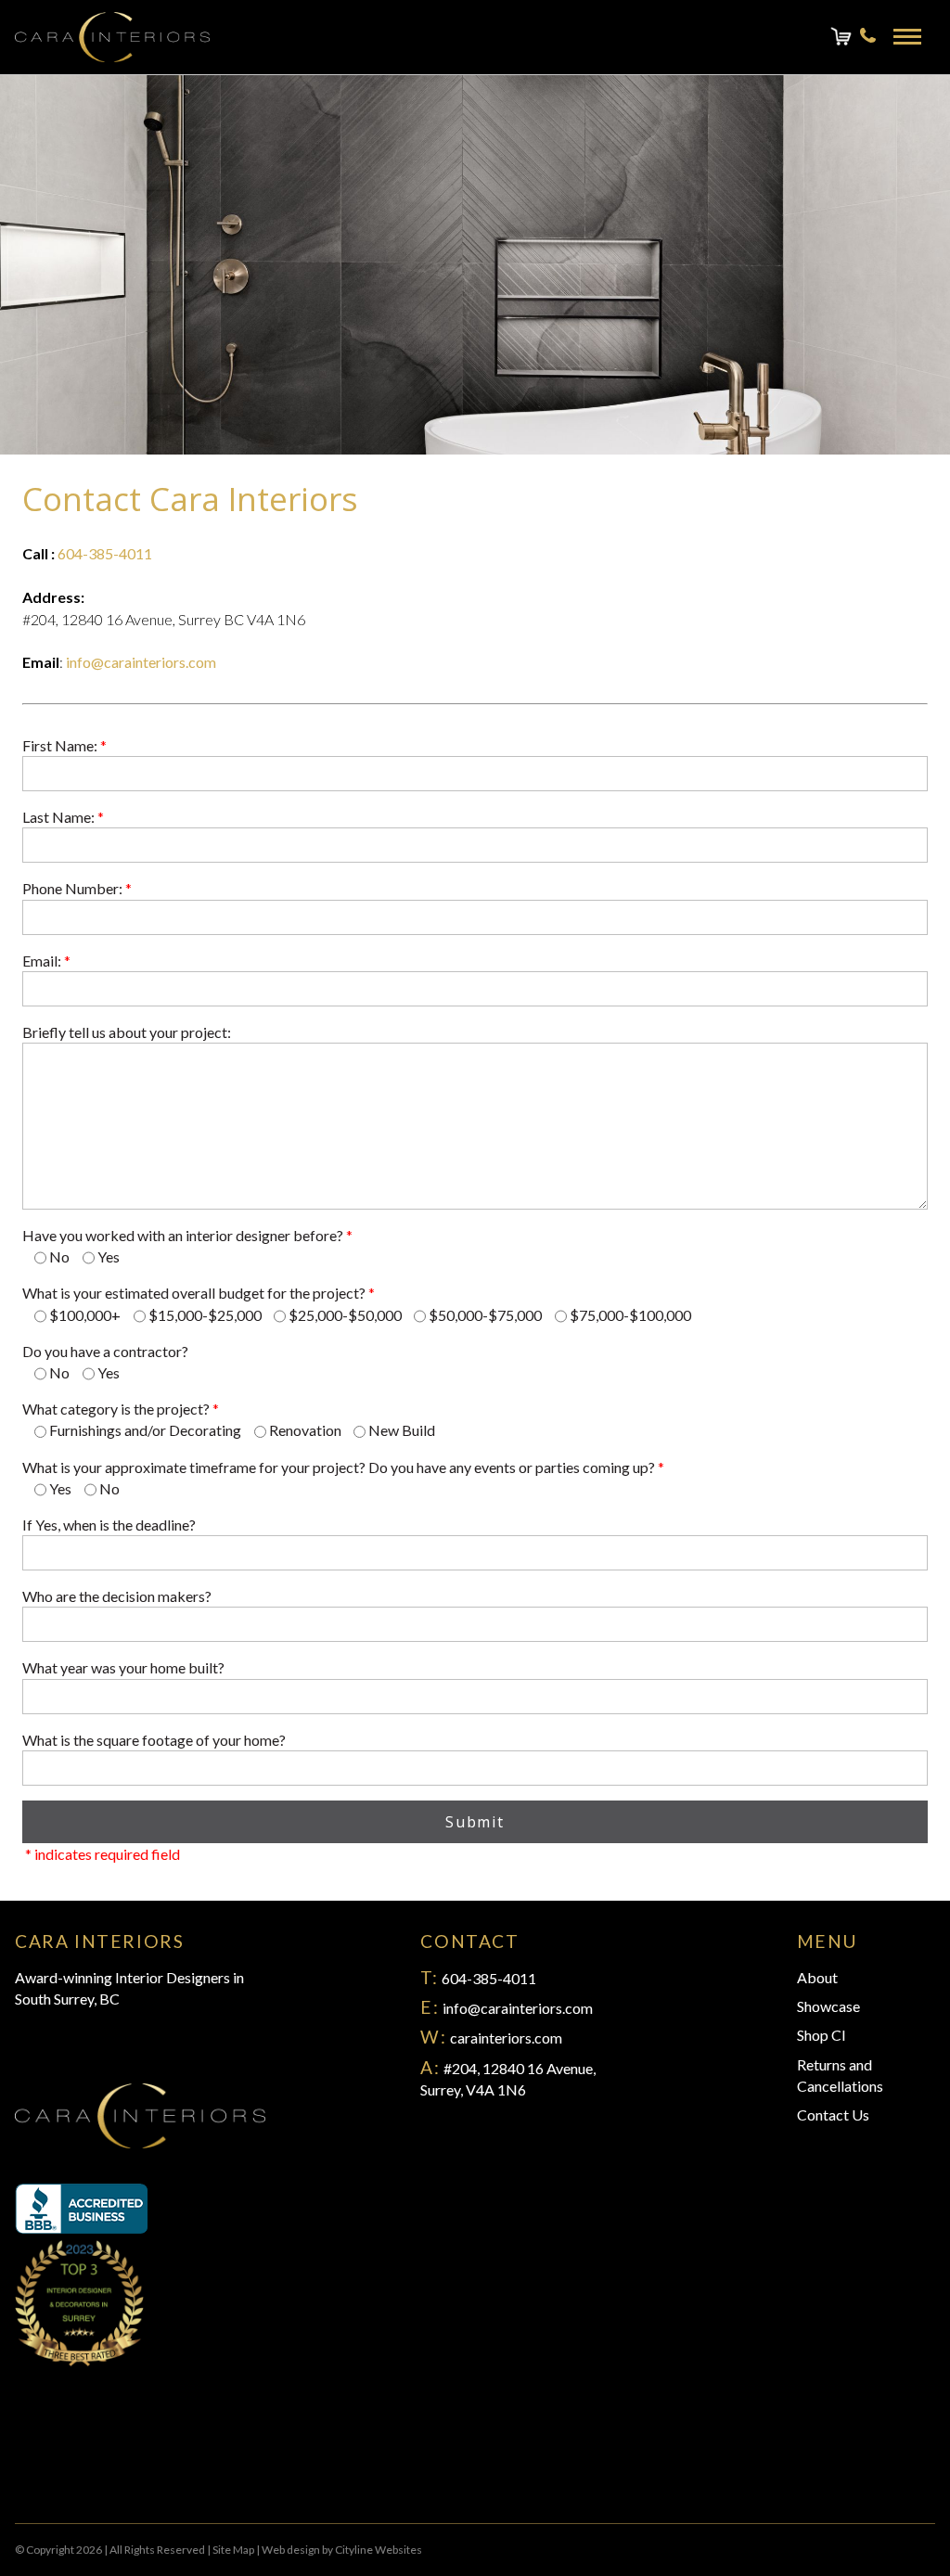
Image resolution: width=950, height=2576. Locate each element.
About (817, 1977)
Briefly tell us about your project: (127, 1032)
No (59, 1256)
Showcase (828, 2006)
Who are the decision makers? (117, 1596)
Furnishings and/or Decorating (145, 1430)
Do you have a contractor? (105, 1351)
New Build (402, 1430)
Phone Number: (77, 888)
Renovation (305, 1430)
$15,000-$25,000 (205, 1315)
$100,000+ (85, 1315)
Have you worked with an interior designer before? (187, 1235)
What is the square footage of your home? (154, 1740)
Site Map (233, 2550)
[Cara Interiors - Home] (112, 37)
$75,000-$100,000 (630, 1315)
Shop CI (822, 2035)
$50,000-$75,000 (485, 1315)
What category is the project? (121, 1409)
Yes (109, 1256)
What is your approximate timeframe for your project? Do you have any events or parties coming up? (343, 1467)
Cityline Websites (379, 2550)
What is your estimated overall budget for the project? (199, 1293)
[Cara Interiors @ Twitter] (37, 2468)
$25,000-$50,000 (345, 1315)
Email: (46, 961)
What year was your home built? (123, 1667)
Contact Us (833, 2115)
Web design (291, 2550)
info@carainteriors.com (141, 662)
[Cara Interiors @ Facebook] (22, 2468)
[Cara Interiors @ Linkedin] (67, 2468)
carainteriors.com (506, 2038)
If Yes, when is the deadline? (109, 1525)
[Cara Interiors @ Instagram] (52, 2468)
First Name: (64, 745)
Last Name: (63, 817)
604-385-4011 (105, 553)
